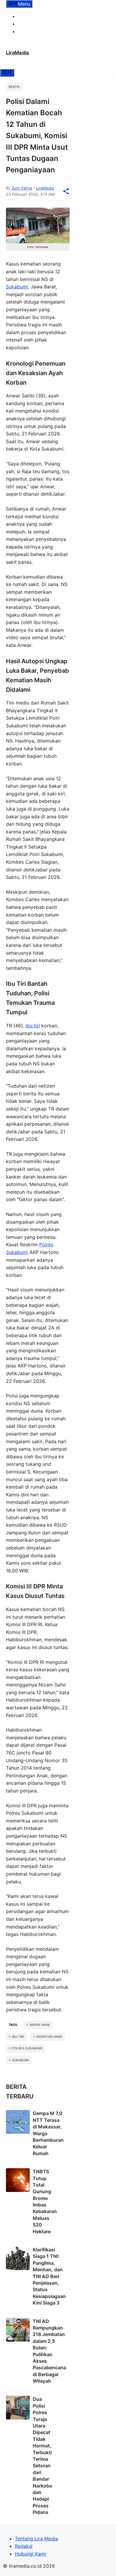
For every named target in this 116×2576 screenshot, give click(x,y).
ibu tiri (33, 1026)
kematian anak (49, 2037)
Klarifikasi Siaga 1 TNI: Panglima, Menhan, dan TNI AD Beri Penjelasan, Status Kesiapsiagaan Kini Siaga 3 (49, 2276)
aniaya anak (40, 2025)
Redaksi (27, 24)
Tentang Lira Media (39, 16)
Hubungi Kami (33, 31)
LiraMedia (17, 53)
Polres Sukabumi (27, 2048)
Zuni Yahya (22, 188)
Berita (14, 87)
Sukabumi (17, 287)
